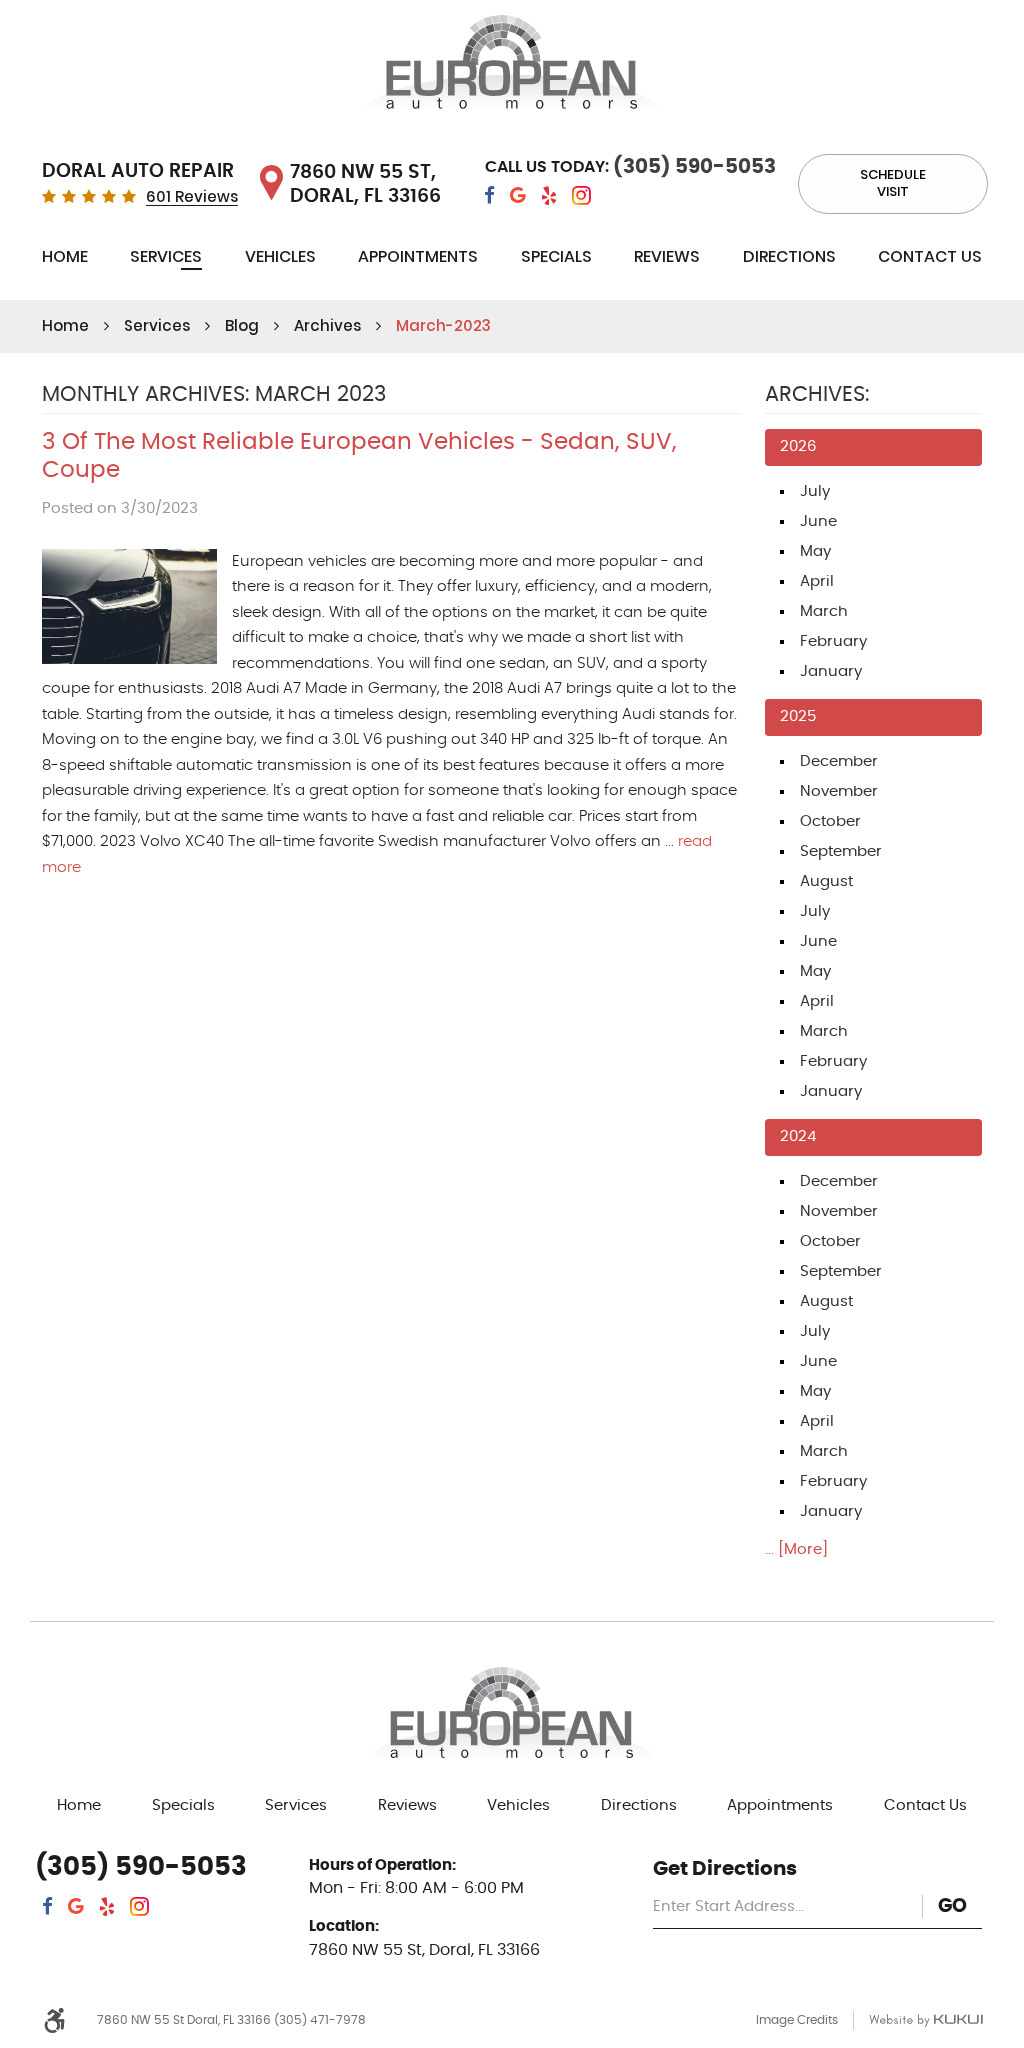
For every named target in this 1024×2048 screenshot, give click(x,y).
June (818, 521)
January (831, 671)
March (824, 611)
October (830, 821)
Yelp (549, 196)
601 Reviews (192, 197)
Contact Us (930, 256)
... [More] (796, 1549)
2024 (798, 1136)
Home (65, 256)
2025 (798, 716)
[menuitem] (65, 260)
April (817, 581)
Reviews (667, 256)
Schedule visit (893, 182)
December (839, 761)
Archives (327, 325)
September (841, 851)
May (815, 551)
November (839, 791)
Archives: (817, 395)
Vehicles (280, 256)
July (815, 491)
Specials (556, 256)
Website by (925, 2020)
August (826, 881)
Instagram (581, 196)
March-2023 (443, 325)
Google (518, 196)
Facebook (489, 196)
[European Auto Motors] (512, 65)
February (833, 641)
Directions (789, 256)
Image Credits (797, 2020)
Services (166, 256)
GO (952, 1906)
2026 (798, 446)
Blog (242, 325)
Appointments (418, 256)
